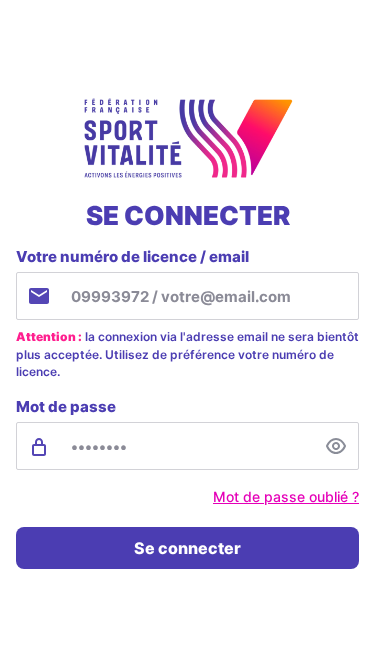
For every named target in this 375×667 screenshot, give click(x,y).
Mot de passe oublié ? (286, 496)
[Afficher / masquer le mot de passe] (336, 446)
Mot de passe (66, 406)
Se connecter (187, 548)
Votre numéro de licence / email (132, 256)
